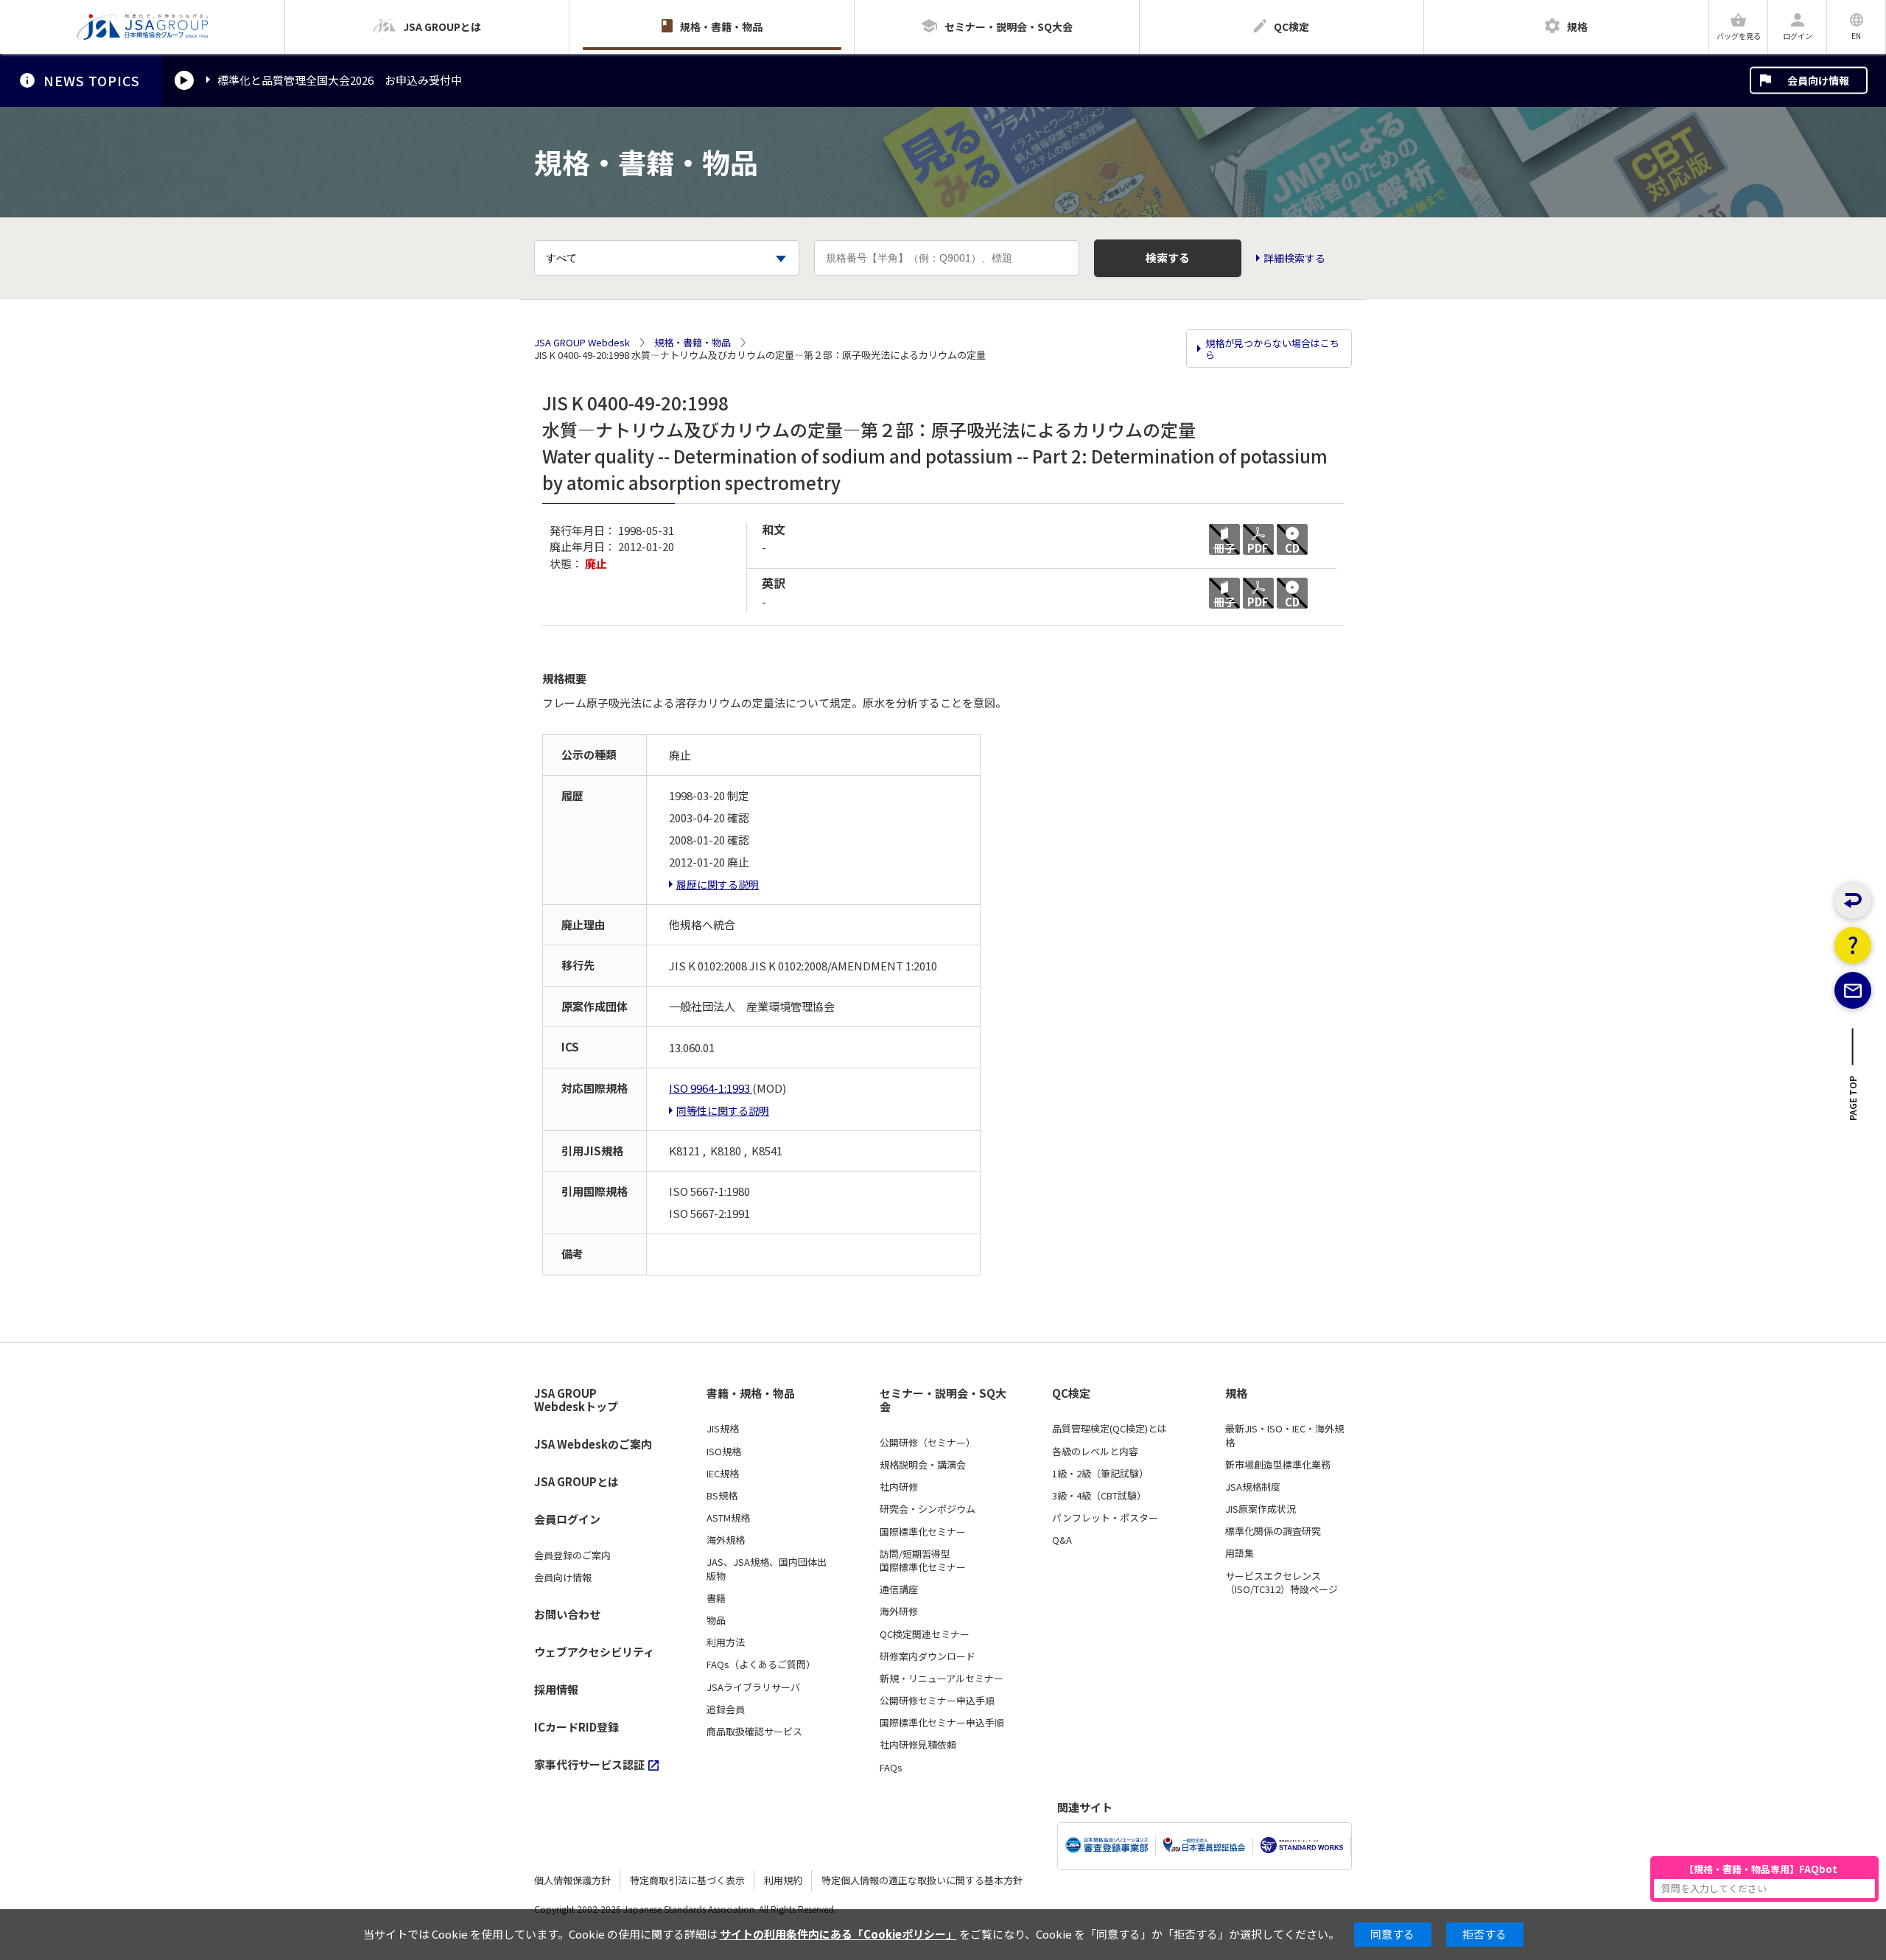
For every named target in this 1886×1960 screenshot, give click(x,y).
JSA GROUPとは (576, 1481)
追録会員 (726, 1709)
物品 (716, 1620)
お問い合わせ (567, 1614)
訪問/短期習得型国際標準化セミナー (923, 1561)
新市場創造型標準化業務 (1278, 1465)
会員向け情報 (1818, 80)
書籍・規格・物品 (751, 1393)
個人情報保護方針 (572, 1880)
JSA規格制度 (1253, 1487)
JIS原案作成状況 (1261, 1509)
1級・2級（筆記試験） (1100, 1474)
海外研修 (899, 1611)
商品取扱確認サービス (754, 1732)
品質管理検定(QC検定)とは (1109, 1429)
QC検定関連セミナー (925, 1634)
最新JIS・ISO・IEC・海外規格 (1284, 1435)
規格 (1236, 1393)
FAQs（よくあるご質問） (761, 1665)
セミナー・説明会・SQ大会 (943, 1400)
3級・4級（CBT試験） (1099, 1496)
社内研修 (899, 1487)
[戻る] (1853, 900)
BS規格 (722, 1496)
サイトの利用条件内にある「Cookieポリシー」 (838, 1934)
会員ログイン (567, 1519)
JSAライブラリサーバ (753, 1687)
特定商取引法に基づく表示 (687, 1880)
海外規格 (726, 1540)
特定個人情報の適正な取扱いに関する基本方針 (922, 1880)
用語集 (1240, 1553)
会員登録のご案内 (572, 1555)
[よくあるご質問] (1853, 945)
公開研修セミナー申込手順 (937, 1701)
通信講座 (899, 1589)
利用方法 (726, 1642)
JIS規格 (723, 1429)
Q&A (1062, 1540)
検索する (1168, 258)
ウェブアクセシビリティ (594, 1652)
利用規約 (783, 1880)
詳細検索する (1294, 258)
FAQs (891, 1768)
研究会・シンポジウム (928, 1509)
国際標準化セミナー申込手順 (942, 1723)
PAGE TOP (1853, 1102)
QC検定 (1071, 1393)
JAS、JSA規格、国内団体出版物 (767, 1569)
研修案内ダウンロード (928, 1656)
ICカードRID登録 (576, 1727)
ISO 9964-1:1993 (711, 1088)
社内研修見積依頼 (918, 1745)
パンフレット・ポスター (1105, 1518)
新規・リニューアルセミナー (942, 1679)
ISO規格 (724, 1452)
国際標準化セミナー (923, 1532)
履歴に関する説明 (718, 884)
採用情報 (556, 1689)
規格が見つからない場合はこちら (1272, 349)
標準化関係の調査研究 (1273, 1531)
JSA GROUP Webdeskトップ (576, 1400)
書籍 (716, 1598)
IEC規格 (723, 1474)
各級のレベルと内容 (1095, 1452)
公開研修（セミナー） (928, 1443)
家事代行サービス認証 (589, 1764)
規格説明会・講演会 (923, 1465)
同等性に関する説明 (723, 1110)
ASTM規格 (728, 1518)
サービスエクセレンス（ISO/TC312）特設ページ (1282, 1583)
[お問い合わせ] (1853, 990)
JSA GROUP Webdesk (582, 343)
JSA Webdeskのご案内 (593, 1444)
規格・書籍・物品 (693, 343)
